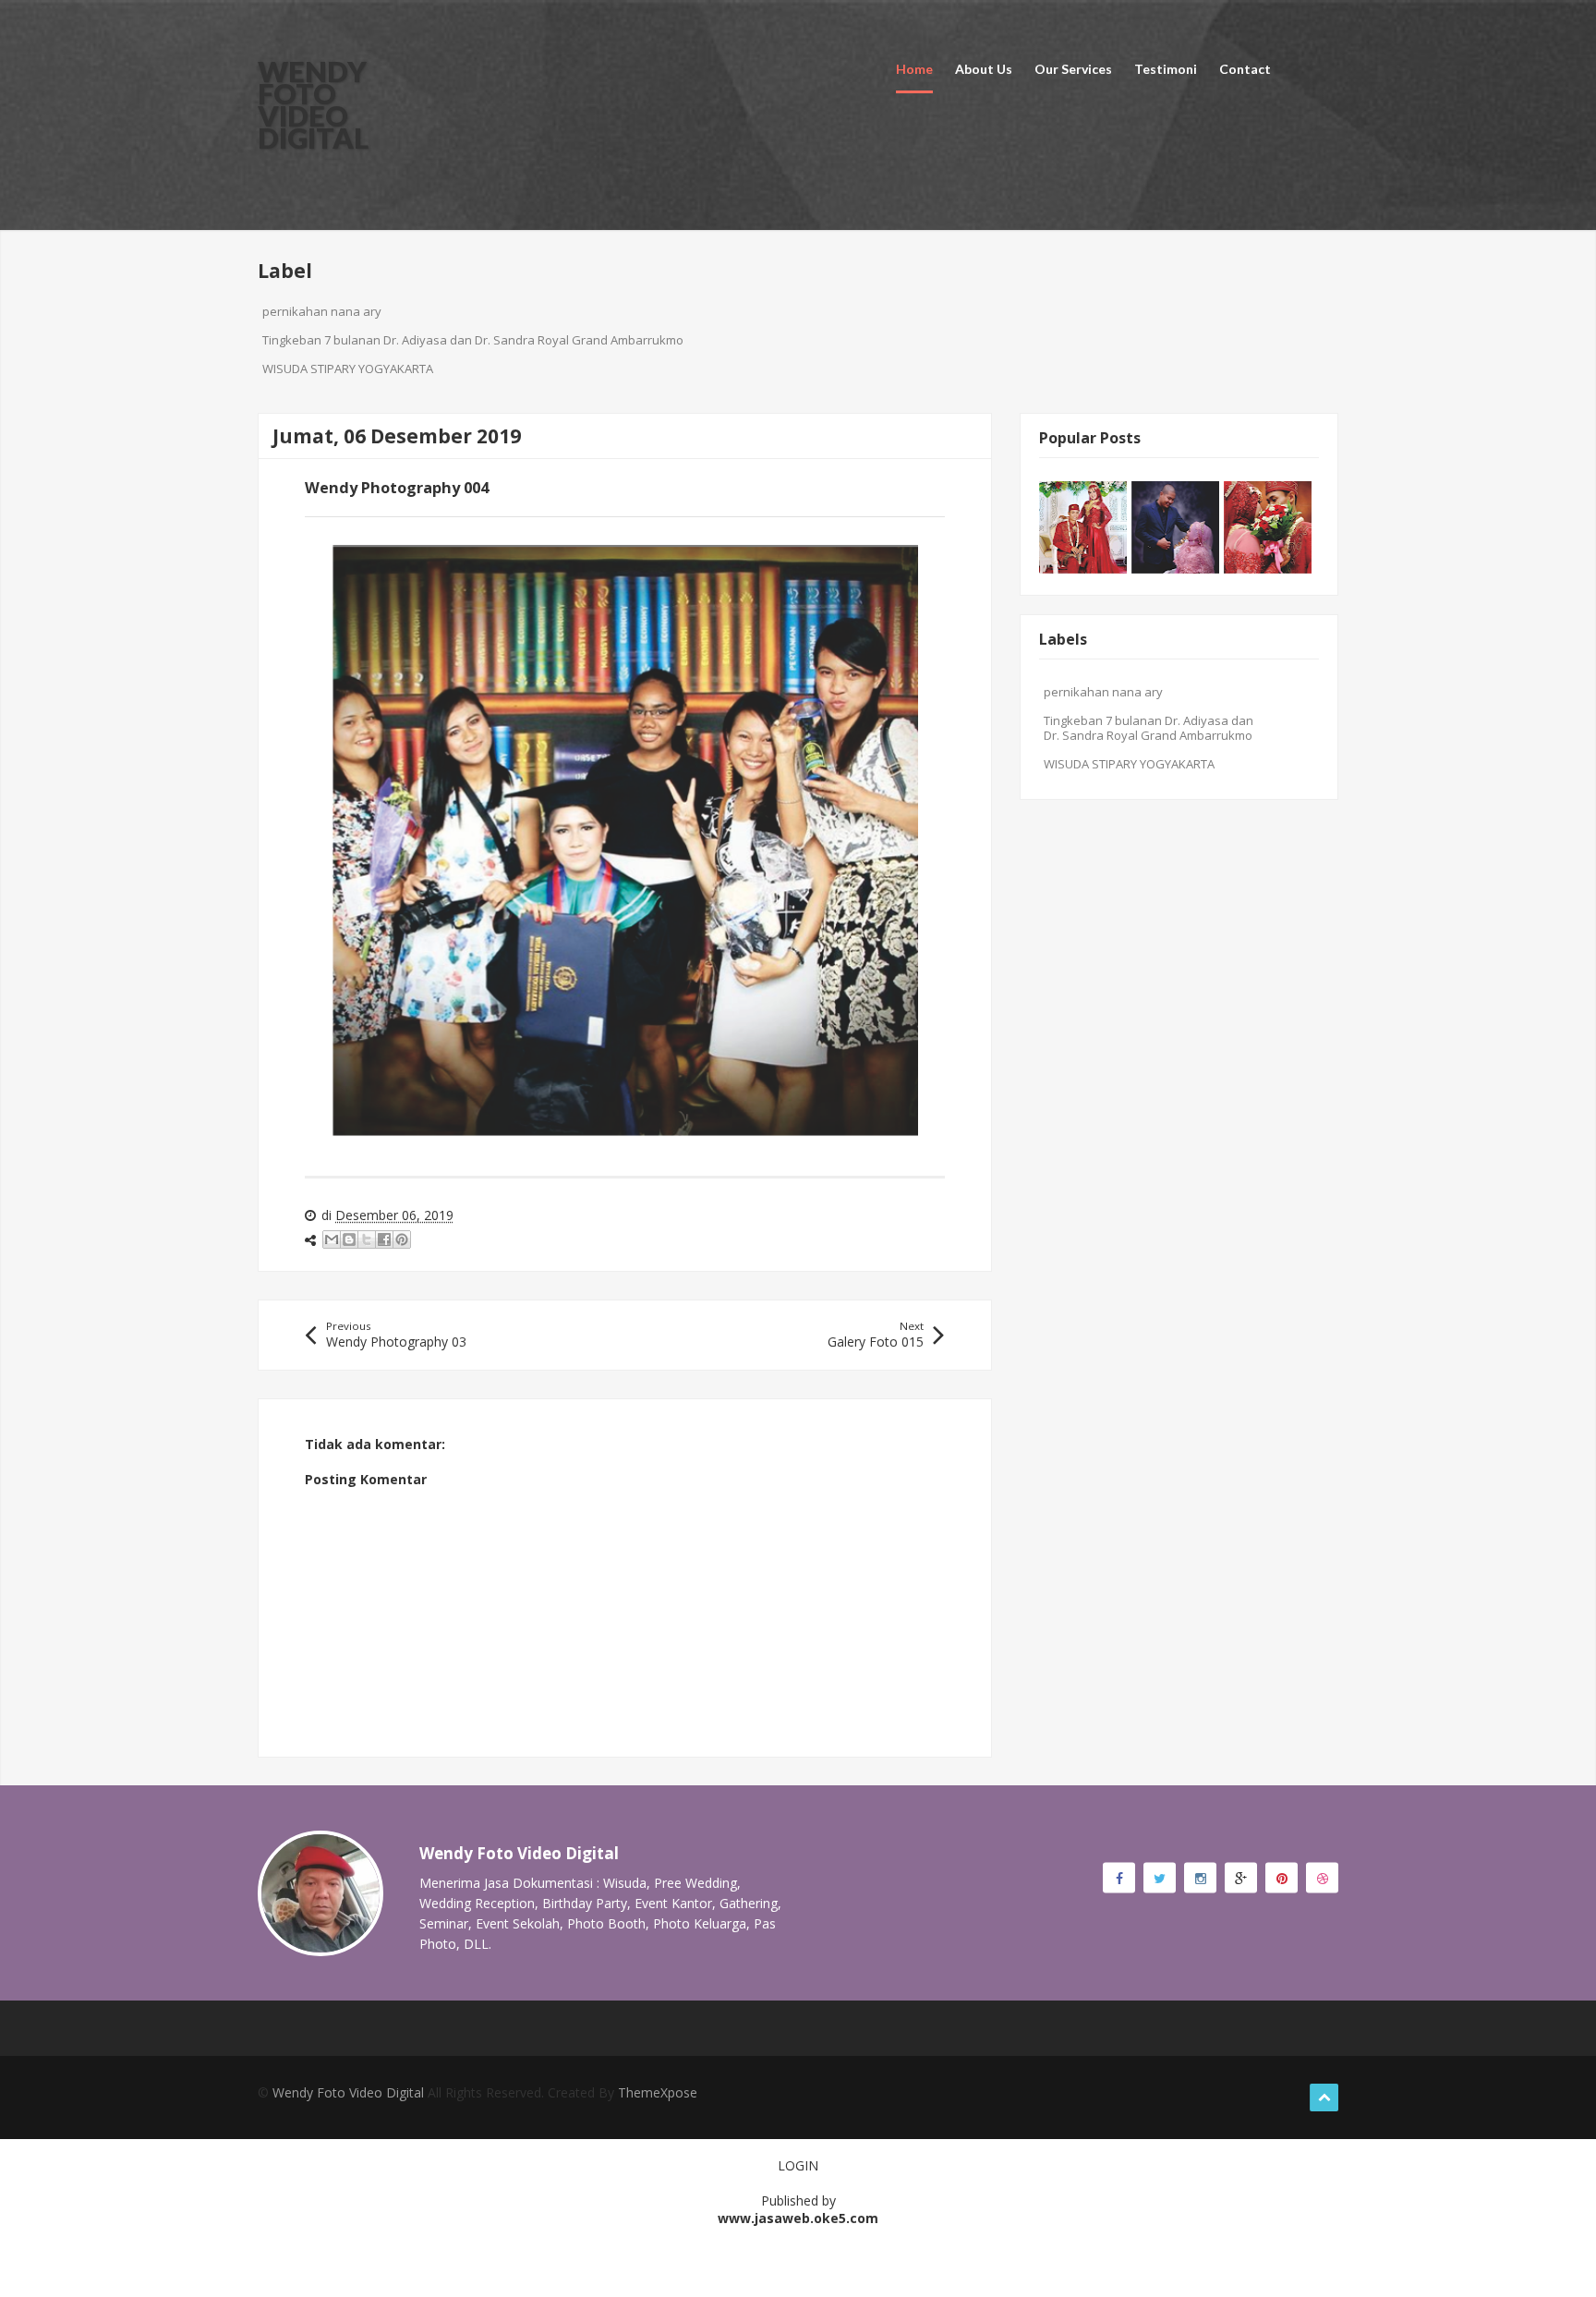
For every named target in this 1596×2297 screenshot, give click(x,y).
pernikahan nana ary (322, 311)
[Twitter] (1160, 1878)
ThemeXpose (658, 2092)
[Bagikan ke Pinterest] (402, 1239)
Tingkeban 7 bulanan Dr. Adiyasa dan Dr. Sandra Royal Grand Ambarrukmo (473, 340)
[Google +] (1241, 1878)
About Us (984, 69)
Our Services (1073, 69)
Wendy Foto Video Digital (313, 104)
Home (914, 69)
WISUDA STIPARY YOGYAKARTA (348, 369)
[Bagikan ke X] (367, 1239)
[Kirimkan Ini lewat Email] (332, 1239)
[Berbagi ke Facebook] (384, 1239)
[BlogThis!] (349, 1239)
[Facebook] (1119, 1878)
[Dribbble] (1322, 1878)
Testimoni (1166, 69)
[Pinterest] (1282, 1878)
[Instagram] (1200, 1878)
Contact (1245, 69)
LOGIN (798, 2165)
